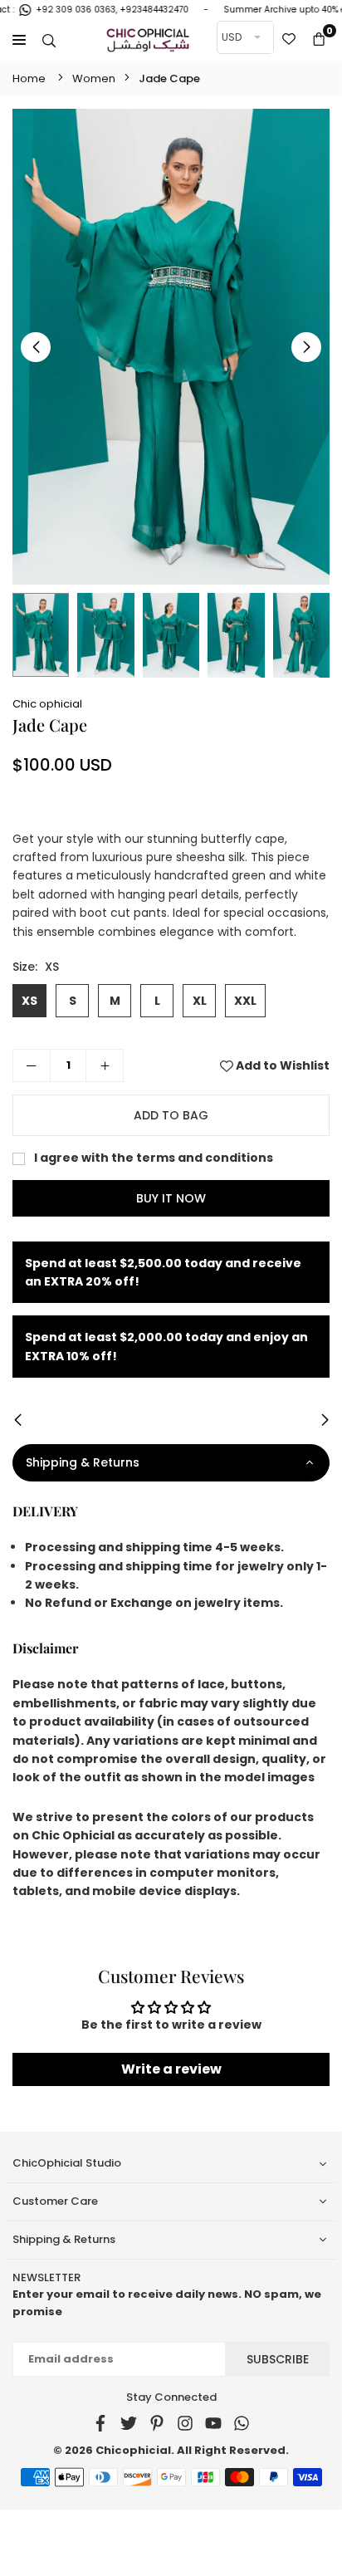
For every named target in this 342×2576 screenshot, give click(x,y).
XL (200, 1001)
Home (29, 78)
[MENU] (19, 40)
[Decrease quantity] (32, 1065)
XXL (245, 1001)
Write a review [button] (171, 2069)
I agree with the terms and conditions (152, 1158)
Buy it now (171, 1198)
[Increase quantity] (105, 1065)
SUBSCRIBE (278, 2359)
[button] (319, 40)
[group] (171, 347)
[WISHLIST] (289, 40)
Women (94, 78)
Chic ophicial (47, 704)
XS (29, 1001)
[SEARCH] (49, 40)
